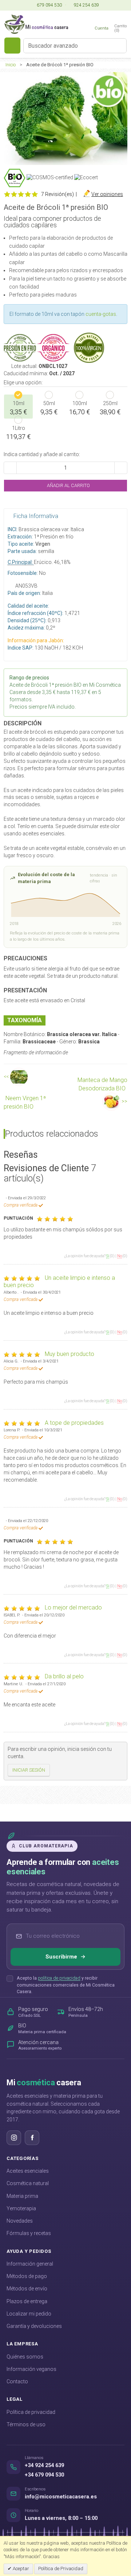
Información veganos (31, 2369)
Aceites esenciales (28, 2171)
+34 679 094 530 (44, 2475)
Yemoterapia (21, 2208)
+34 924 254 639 (44, 2465)
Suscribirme (61, 1957)
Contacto (17, 2381)
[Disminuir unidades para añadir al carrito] (10, 468)
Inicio (11, 65)
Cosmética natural (28, 2183)
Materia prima (22, 2196)
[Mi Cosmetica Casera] (36, 24)
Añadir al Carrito (68, 485)
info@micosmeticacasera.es (61, 2497)
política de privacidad (59, 1978)
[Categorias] (12, 46)
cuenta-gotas (101, 314)
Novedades (20, 2221)
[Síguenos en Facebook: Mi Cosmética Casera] (32, 2138)
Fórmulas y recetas (29, 2233)
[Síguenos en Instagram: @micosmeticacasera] (14, 2138)
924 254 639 (86, 5)
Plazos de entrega (27, 2301)
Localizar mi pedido (29, 2314)
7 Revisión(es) (57, 194)
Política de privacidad (31, 2412)
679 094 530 (49, 5)
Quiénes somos (25, 2357)
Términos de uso (26, 2424)
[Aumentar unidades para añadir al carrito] (121, 468)
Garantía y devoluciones (34, 2326)
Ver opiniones (107, 194)
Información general (30, 2264)
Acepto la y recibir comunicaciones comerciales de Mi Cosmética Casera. (66, 1985)
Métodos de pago (27, 2276)
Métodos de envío (27, 2289)
